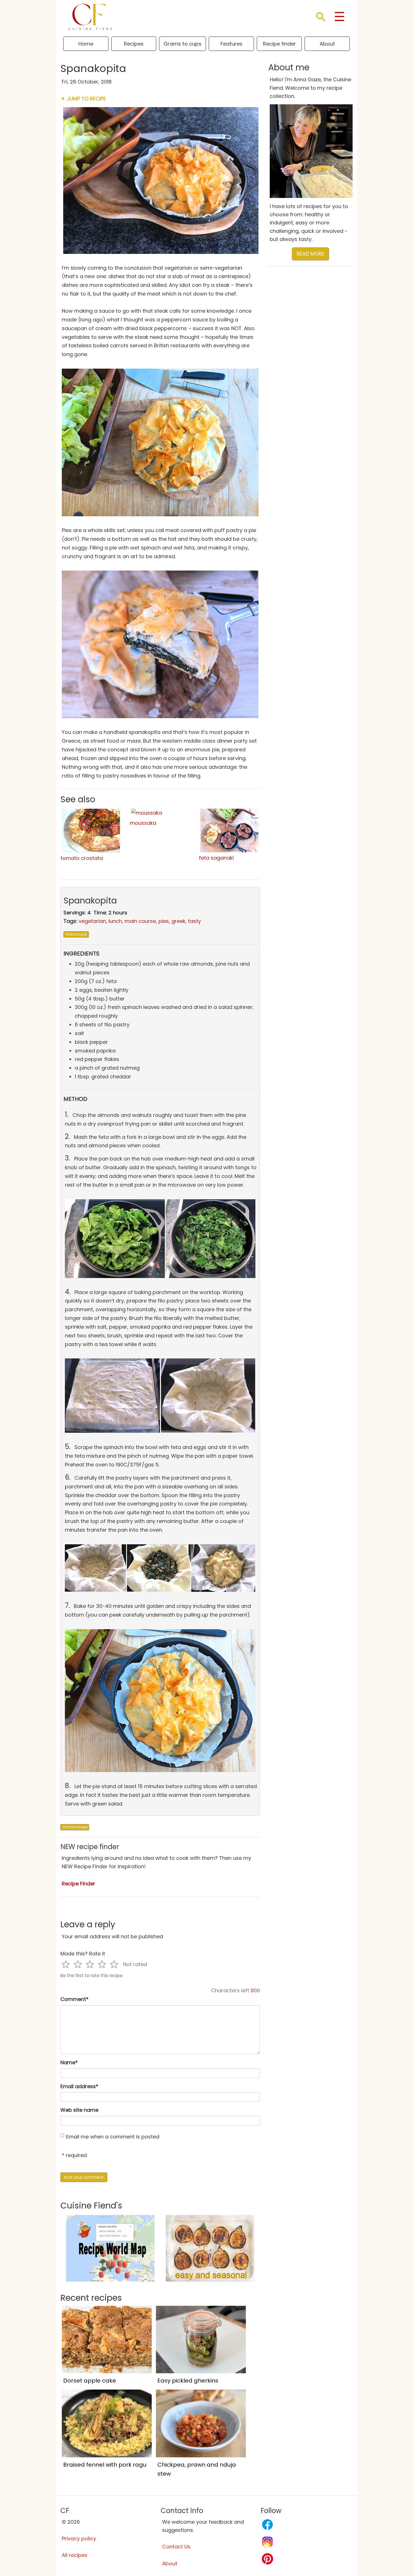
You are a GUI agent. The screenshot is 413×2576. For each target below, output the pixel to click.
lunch (115, 921)
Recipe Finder (79, 1884)
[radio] (66, 1964)
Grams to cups (182, 44)
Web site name (79, 2110)
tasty (194, 921)
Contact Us (176, 2547)
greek (178, 921)
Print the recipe (75, 1827)
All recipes (75, 2555)
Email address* (79, 2086)
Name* (69, 2062)
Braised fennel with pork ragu (105, 2465)
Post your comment (84, 2177)
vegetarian (92, 921)
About (327, 44)
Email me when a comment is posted (113, 2137)
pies (164, 921)
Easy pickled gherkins (188, 2381)
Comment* (74, 1999)
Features (232, 44)
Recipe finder (279, 44)
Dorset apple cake (90, 2381)
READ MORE (310, 254)
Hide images (76, 934)
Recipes (134, 44)
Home (86, 44)
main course (140, 921)
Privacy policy (79, 2538)
